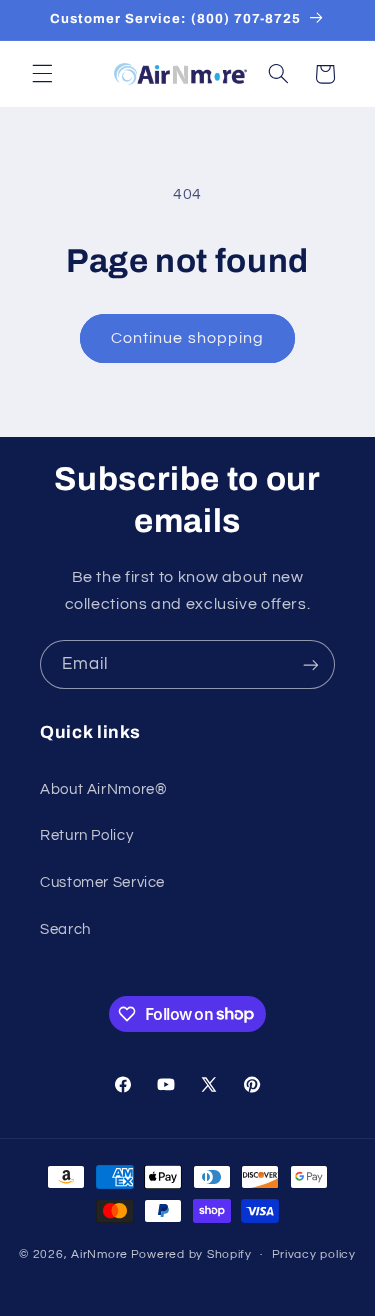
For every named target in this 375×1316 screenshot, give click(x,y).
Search (65, 929)
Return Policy (86, 835)
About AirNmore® (103, 789)
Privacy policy (314, 1254)
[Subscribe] (311, 664)
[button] (42, 74)
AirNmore (99, 1254)
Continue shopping (187, 338)
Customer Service (102, 882)
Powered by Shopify (191, 1254)
